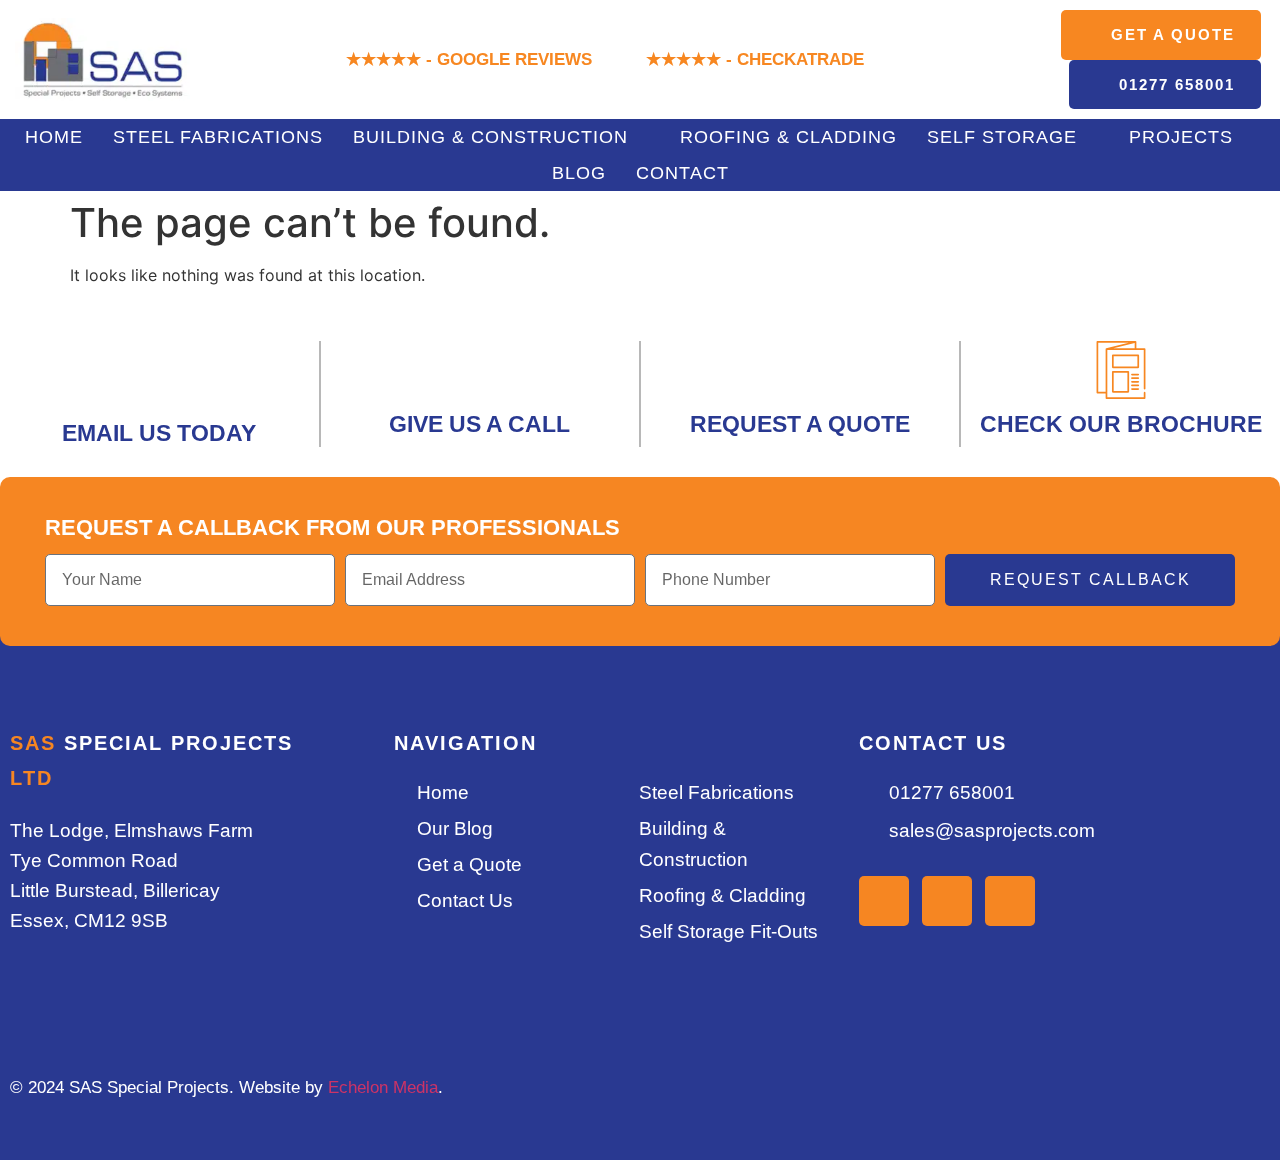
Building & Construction (490, 137)
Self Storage (1002, 137)
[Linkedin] (947, 901)
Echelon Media (383, 1087)
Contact (682, 173)
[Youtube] (1010, 901)
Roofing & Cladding (788, 137)
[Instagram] (884, 901)
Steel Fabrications (218, 137)
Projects (1181, 137)
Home (54, 137)
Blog (579, 173)
